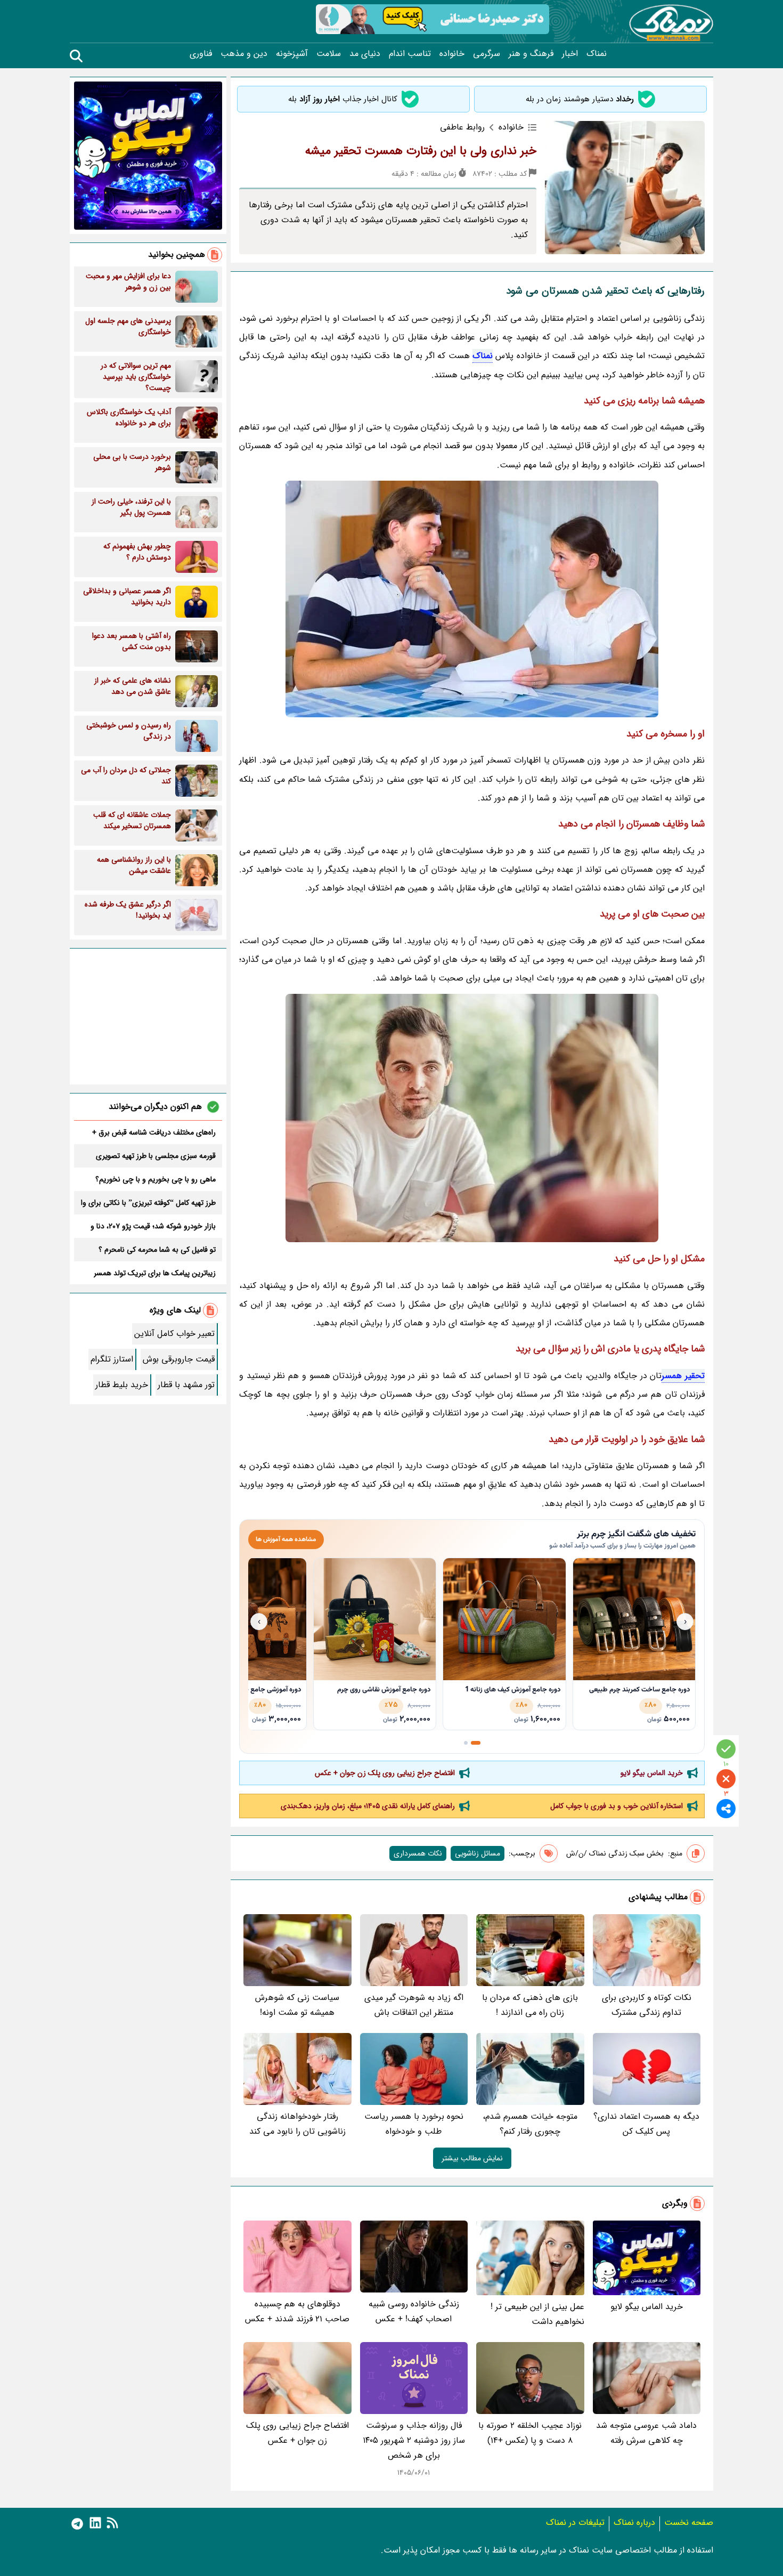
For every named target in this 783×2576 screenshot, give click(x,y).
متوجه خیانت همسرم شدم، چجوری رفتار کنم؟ (530, 2124)
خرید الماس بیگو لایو (652, 1773)
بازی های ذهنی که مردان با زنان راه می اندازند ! (530, 2005)
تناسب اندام (410, 54)
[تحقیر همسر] (472, 599)
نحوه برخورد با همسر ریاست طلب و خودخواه (414, 2124)
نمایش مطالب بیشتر (472, 2158)
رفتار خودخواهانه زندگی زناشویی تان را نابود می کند (297, 2124)
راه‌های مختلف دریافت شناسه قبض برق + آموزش (154, 1132)
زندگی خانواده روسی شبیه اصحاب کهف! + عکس (414, 2311)
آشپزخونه (292, 54)
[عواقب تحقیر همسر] (472, 1118)
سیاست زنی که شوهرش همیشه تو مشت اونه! (297, 2005)
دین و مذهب (244, 54)
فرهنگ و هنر (531, 54)
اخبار (570, 54)
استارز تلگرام (112, 1359)
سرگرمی (487, 54)
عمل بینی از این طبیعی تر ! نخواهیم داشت (537, 2314)
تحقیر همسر (683, 1376)
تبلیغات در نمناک (575, 2522)
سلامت (329, 54)
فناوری (201, 54)
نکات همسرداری (418, 1853)
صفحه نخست (689, 2522)
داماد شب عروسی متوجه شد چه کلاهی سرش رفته (646, 2433)
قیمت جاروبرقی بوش (179, 1359)
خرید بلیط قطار (122, 1385)
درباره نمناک (634, 2522)
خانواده (452, 54)
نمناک (597, 54)
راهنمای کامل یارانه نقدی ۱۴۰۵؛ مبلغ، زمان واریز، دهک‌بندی (368, 1806)
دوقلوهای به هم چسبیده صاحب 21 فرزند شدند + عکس (297, 2311)
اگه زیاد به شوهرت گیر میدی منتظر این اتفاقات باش (414, 2005)
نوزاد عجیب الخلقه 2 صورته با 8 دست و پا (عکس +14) (530, 2433)
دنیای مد (365, 54)
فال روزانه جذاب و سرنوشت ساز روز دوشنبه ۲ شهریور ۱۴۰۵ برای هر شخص (414, 2440)
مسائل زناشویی (478, 1853)
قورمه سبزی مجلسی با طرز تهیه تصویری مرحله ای (156, 1156)
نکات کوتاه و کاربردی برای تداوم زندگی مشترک (647, 2005)
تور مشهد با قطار (186, 1385)
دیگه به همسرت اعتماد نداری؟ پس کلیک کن (646, 2124)
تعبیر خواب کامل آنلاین (174, 1334)
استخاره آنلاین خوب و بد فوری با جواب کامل (617, 1806)
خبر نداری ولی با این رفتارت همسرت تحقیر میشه (421, 151)
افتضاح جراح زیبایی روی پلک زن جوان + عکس (385, 1773)
